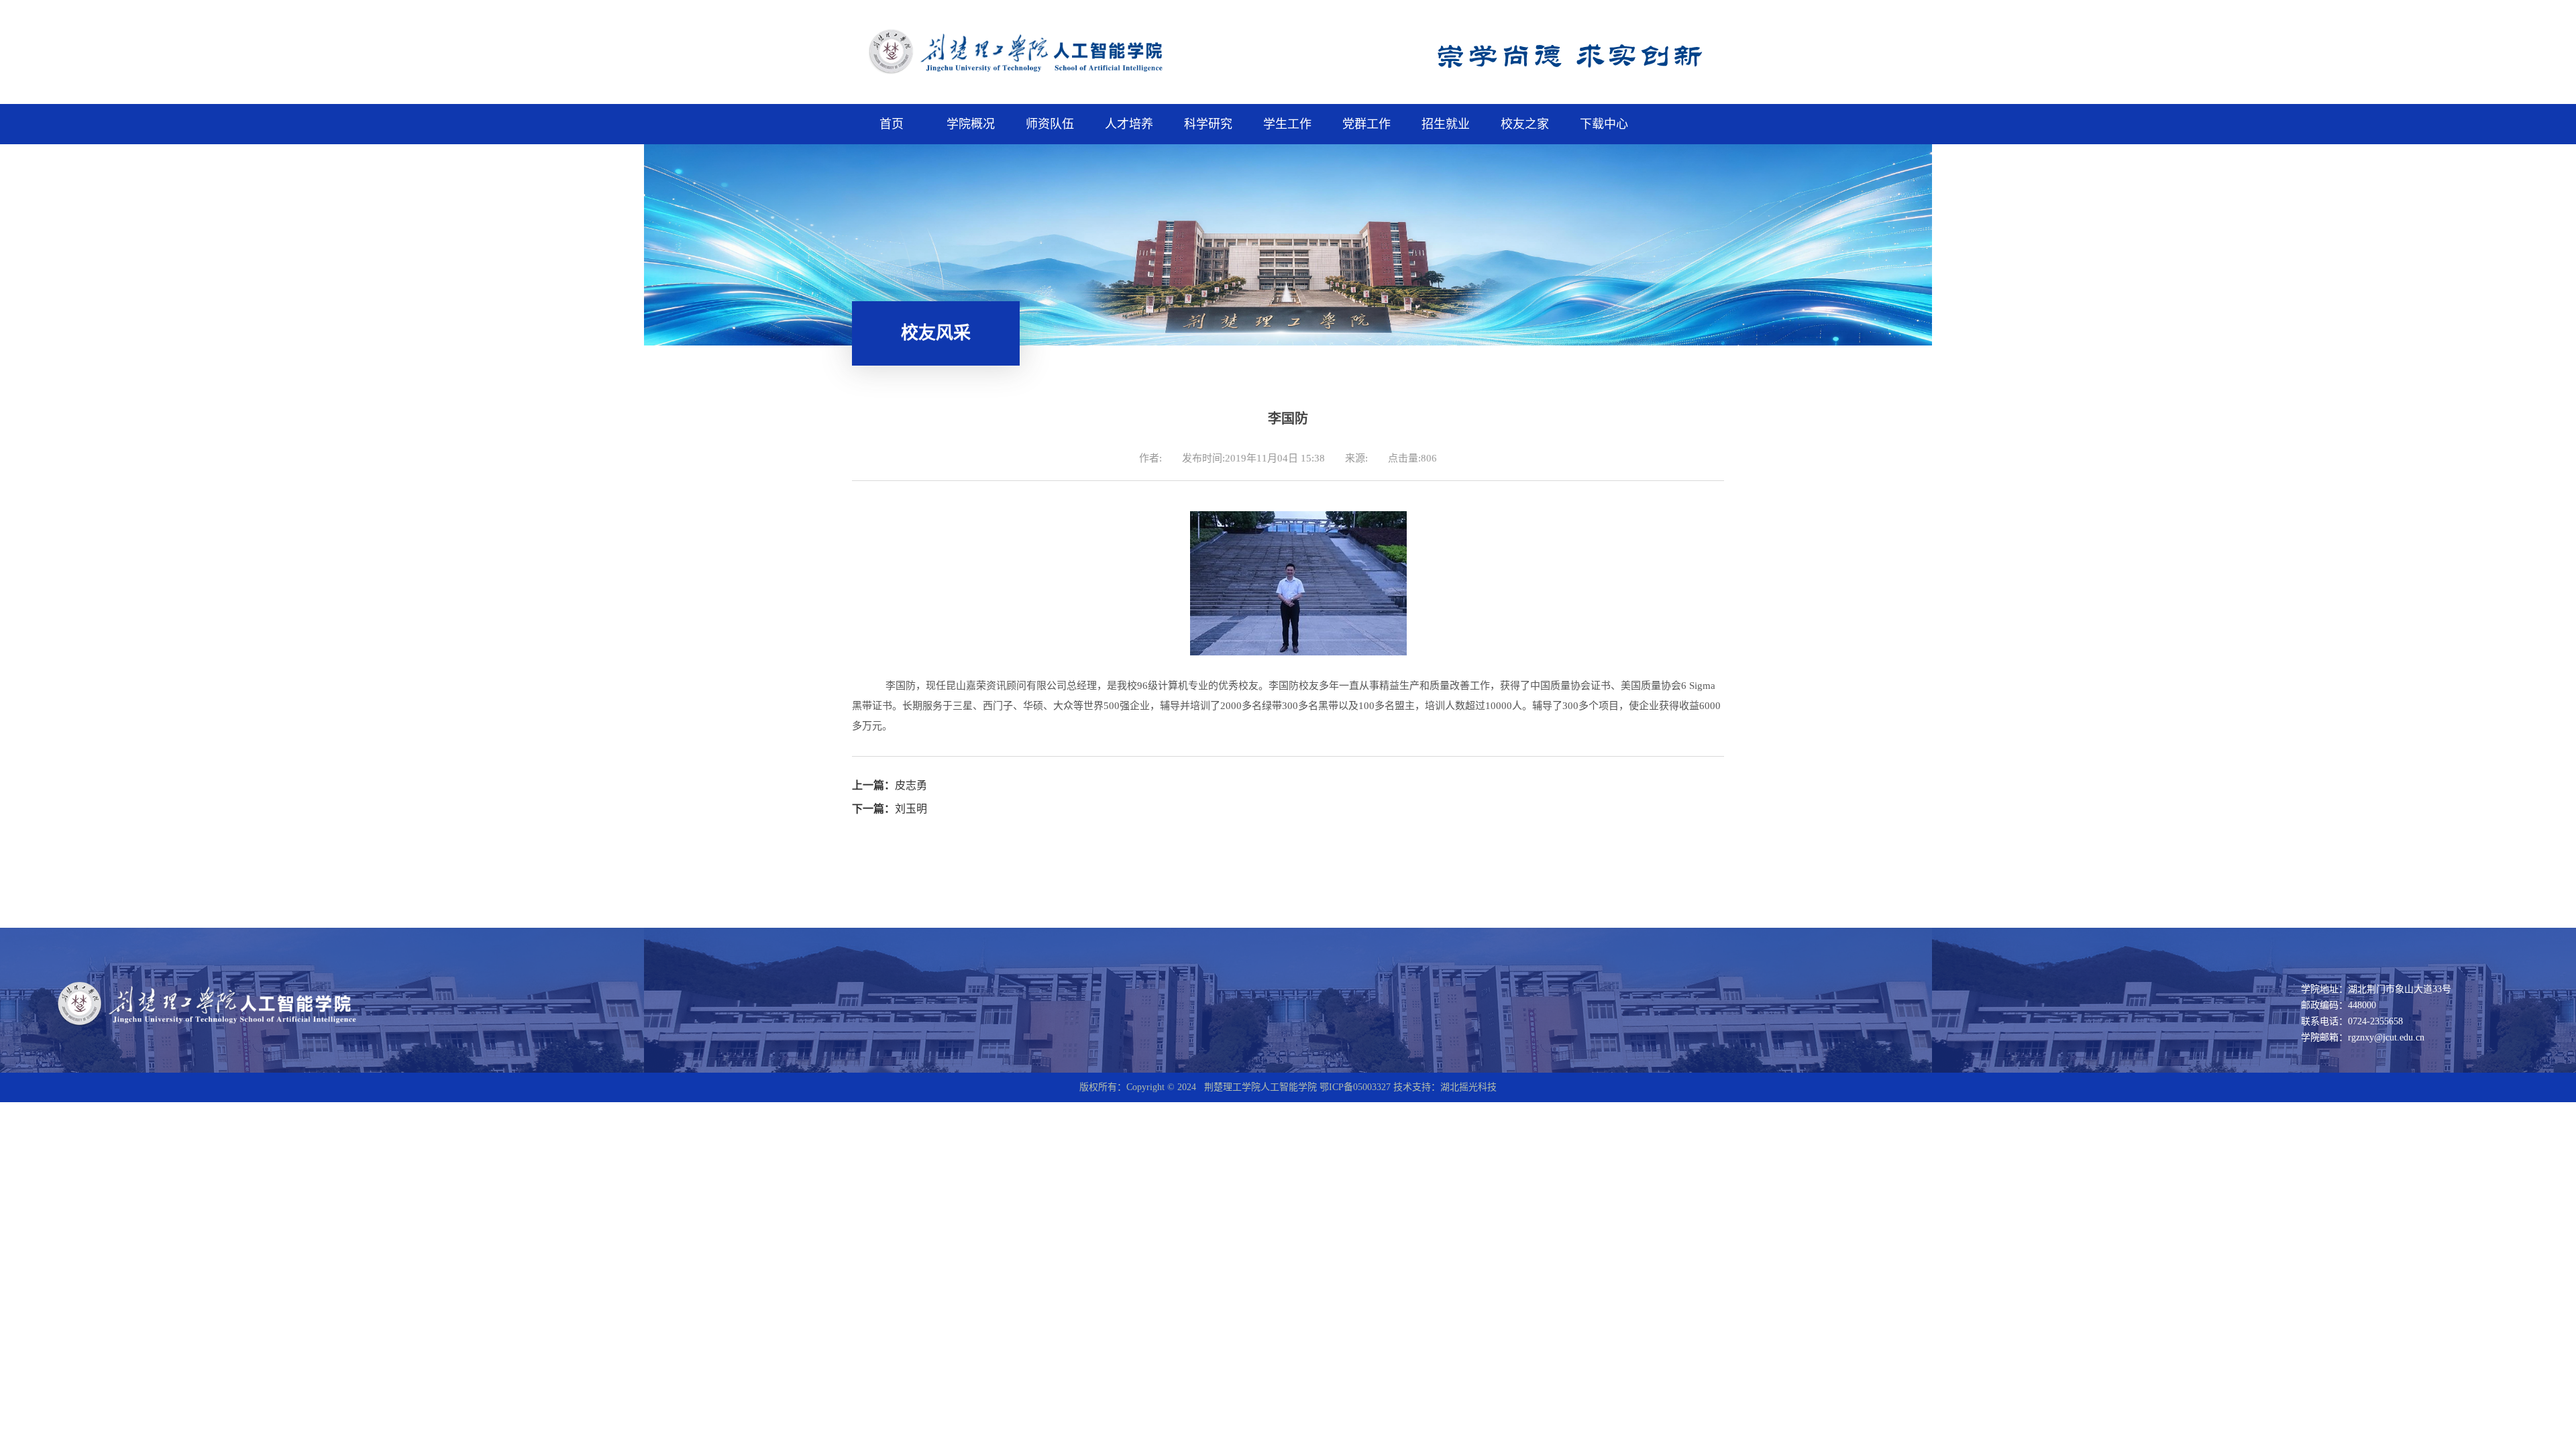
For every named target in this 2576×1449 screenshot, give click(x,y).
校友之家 (1525, 124)
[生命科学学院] (1042, 74)
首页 (892, 124)
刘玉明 (890, 809)
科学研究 (1208, 124)
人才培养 (1129, 124)
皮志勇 (890, 785)
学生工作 (1287, 124)
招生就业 (1446, 124)
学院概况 (971, 124)
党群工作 (1366, 124)
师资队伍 (1050, 124)
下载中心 (1604, 124)
